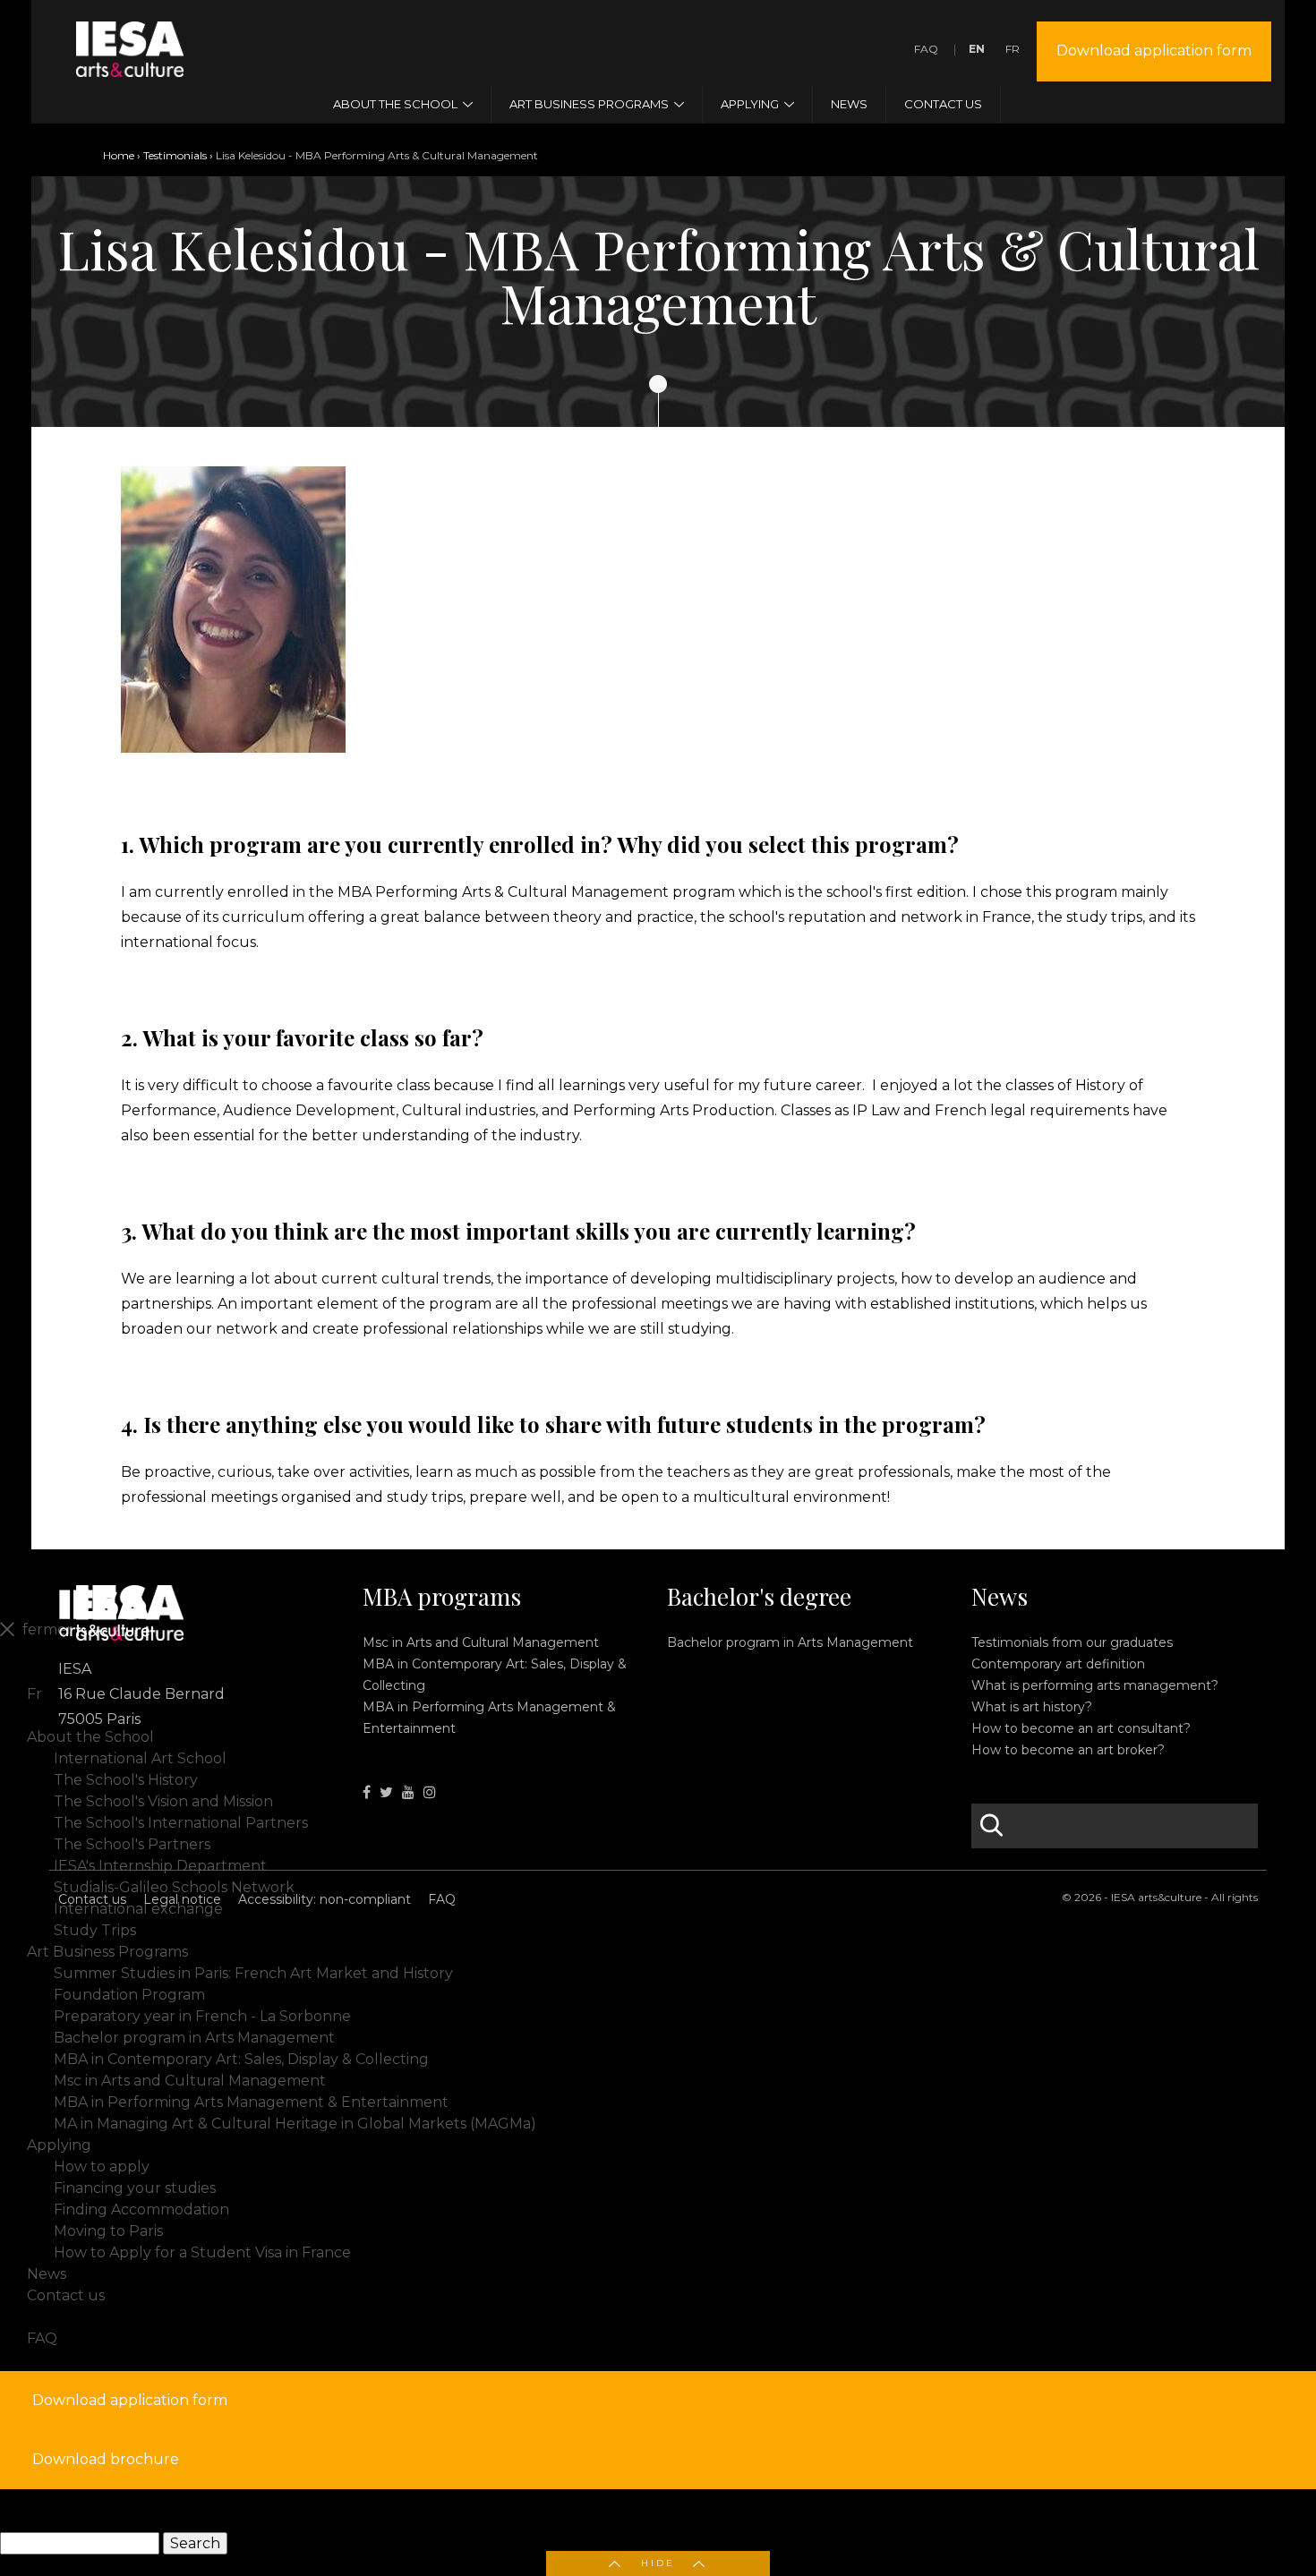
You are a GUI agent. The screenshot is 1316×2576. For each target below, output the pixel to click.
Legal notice (182, 1899)
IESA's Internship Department (160, 1866)
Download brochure (106, 2459)
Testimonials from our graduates (1072, 1642)
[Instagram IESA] (430, 1792)
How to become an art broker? (1068, 1750)
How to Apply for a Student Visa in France (202, 2252)
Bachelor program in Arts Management (790, 1642)
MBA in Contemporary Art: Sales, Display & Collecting (241, 2059)
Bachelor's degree (759, 1597)
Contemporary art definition (1058, 1664)
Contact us (92, 1899)
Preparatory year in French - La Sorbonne (202, 2016)
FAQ (926, 49)
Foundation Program (129, 1995)
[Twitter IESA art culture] (386, 1792)
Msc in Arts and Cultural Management (481, 1642)
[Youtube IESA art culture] (408, 1792)
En (977, 49)
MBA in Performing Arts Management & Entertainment (251, 2102)
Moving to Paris (108, 2231)
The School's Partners (132, 1844)
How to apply (102, 2167)
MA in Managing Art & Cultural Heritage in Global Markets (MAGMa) (295, 2124)
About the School (90, 1737)
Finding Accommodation (141, 2209)
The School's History (126, 1780)
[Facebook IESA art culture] (367, 1792)
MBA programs (442, 1597)
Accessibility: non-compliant (325, 1899)
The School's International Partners (181, 1823)
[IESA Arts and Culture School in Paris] (130, 66)
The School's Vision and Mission (163, 1801)
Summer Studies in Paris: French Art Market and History (253, 1973)
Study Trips (95, 1930)
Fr (1013, 49)
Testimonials (175, 155)
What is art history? (1032, 1707)
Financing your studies (135, 2188)
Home (119, 155)
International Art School (140, 1758)
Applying (59, 2145)
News (1000, 1597)
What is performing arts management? (1095, 1685)
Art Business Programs (107, 1952)
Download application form (1154, 51)
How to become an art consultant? (1081, 1728)
